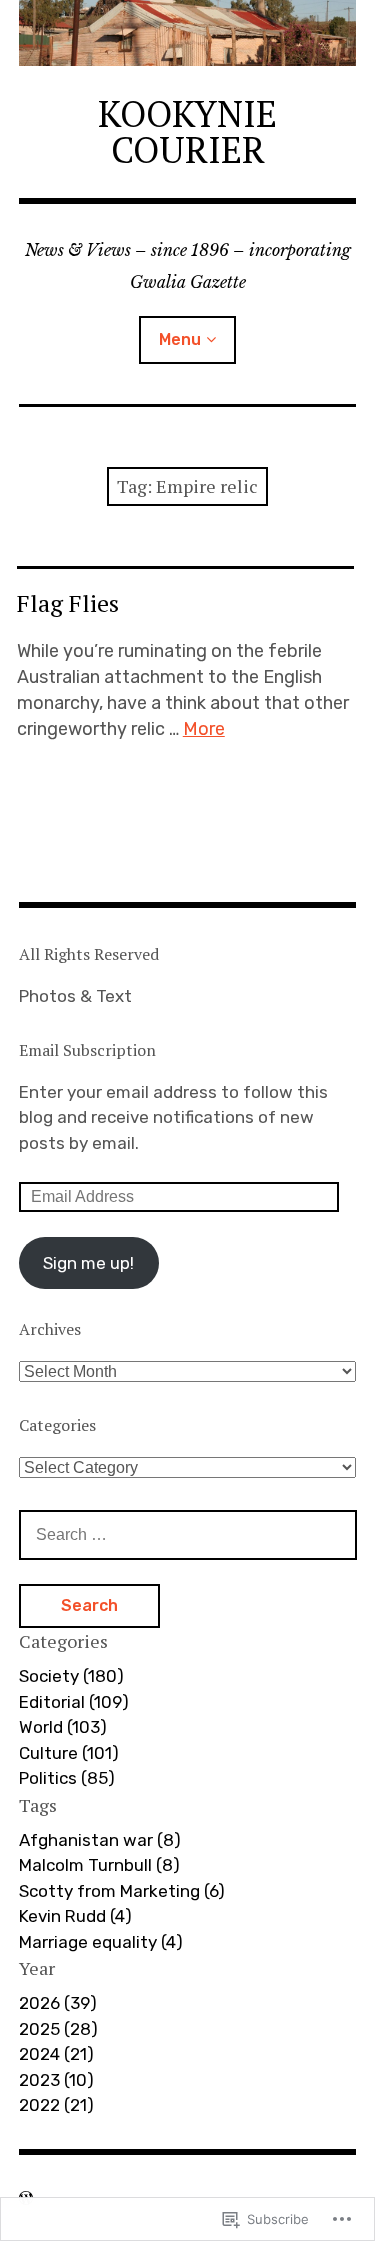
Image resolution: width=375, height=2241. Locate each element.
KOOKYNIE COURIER (187, 131)
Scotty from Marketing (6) (122, 1891)
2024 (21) (56, 2054)
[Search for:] (188, 1534)
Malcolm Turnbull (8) (99, 1865)
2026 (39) (58, 2003)
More (204, 729)
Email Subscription (87, 1050)
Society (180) (71, 1676)
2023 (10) (56, 2080)
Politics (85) (67, 1778)
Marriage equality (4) (101, 1942)
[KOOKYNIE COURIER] (188, 33)
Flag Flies (68, 603)
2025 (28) (58, 2029)
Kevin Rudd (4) (75, 1916)
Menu (180, 339)
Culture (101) (69, 1753)
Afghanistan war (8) (100, 1840)
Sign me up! (88, 1263)
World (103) (63, 1727)
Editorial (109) (74, 1702)
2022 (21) (56, 2105)
